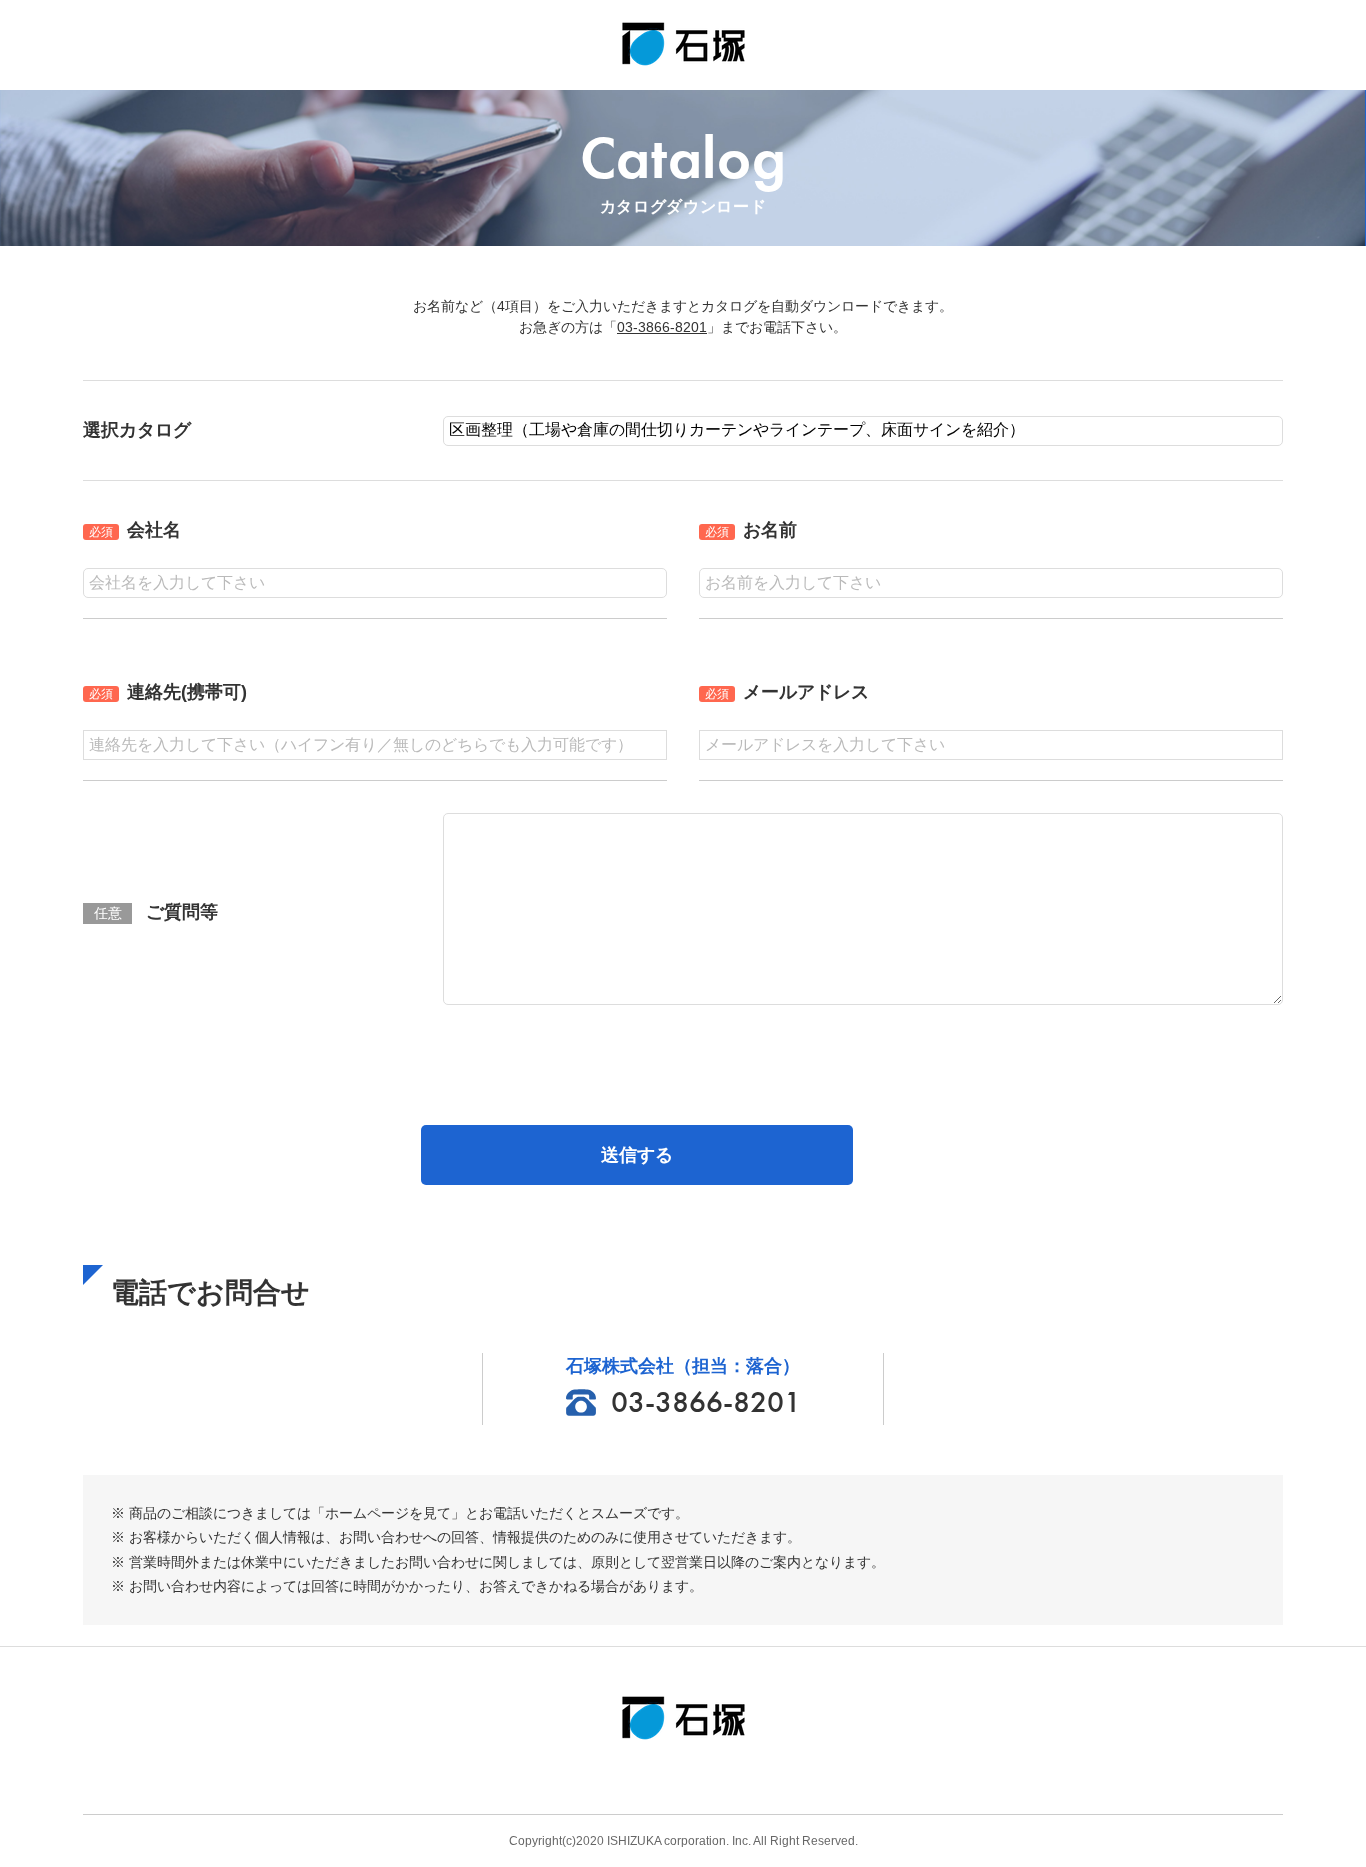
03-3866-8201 (662, 327)
